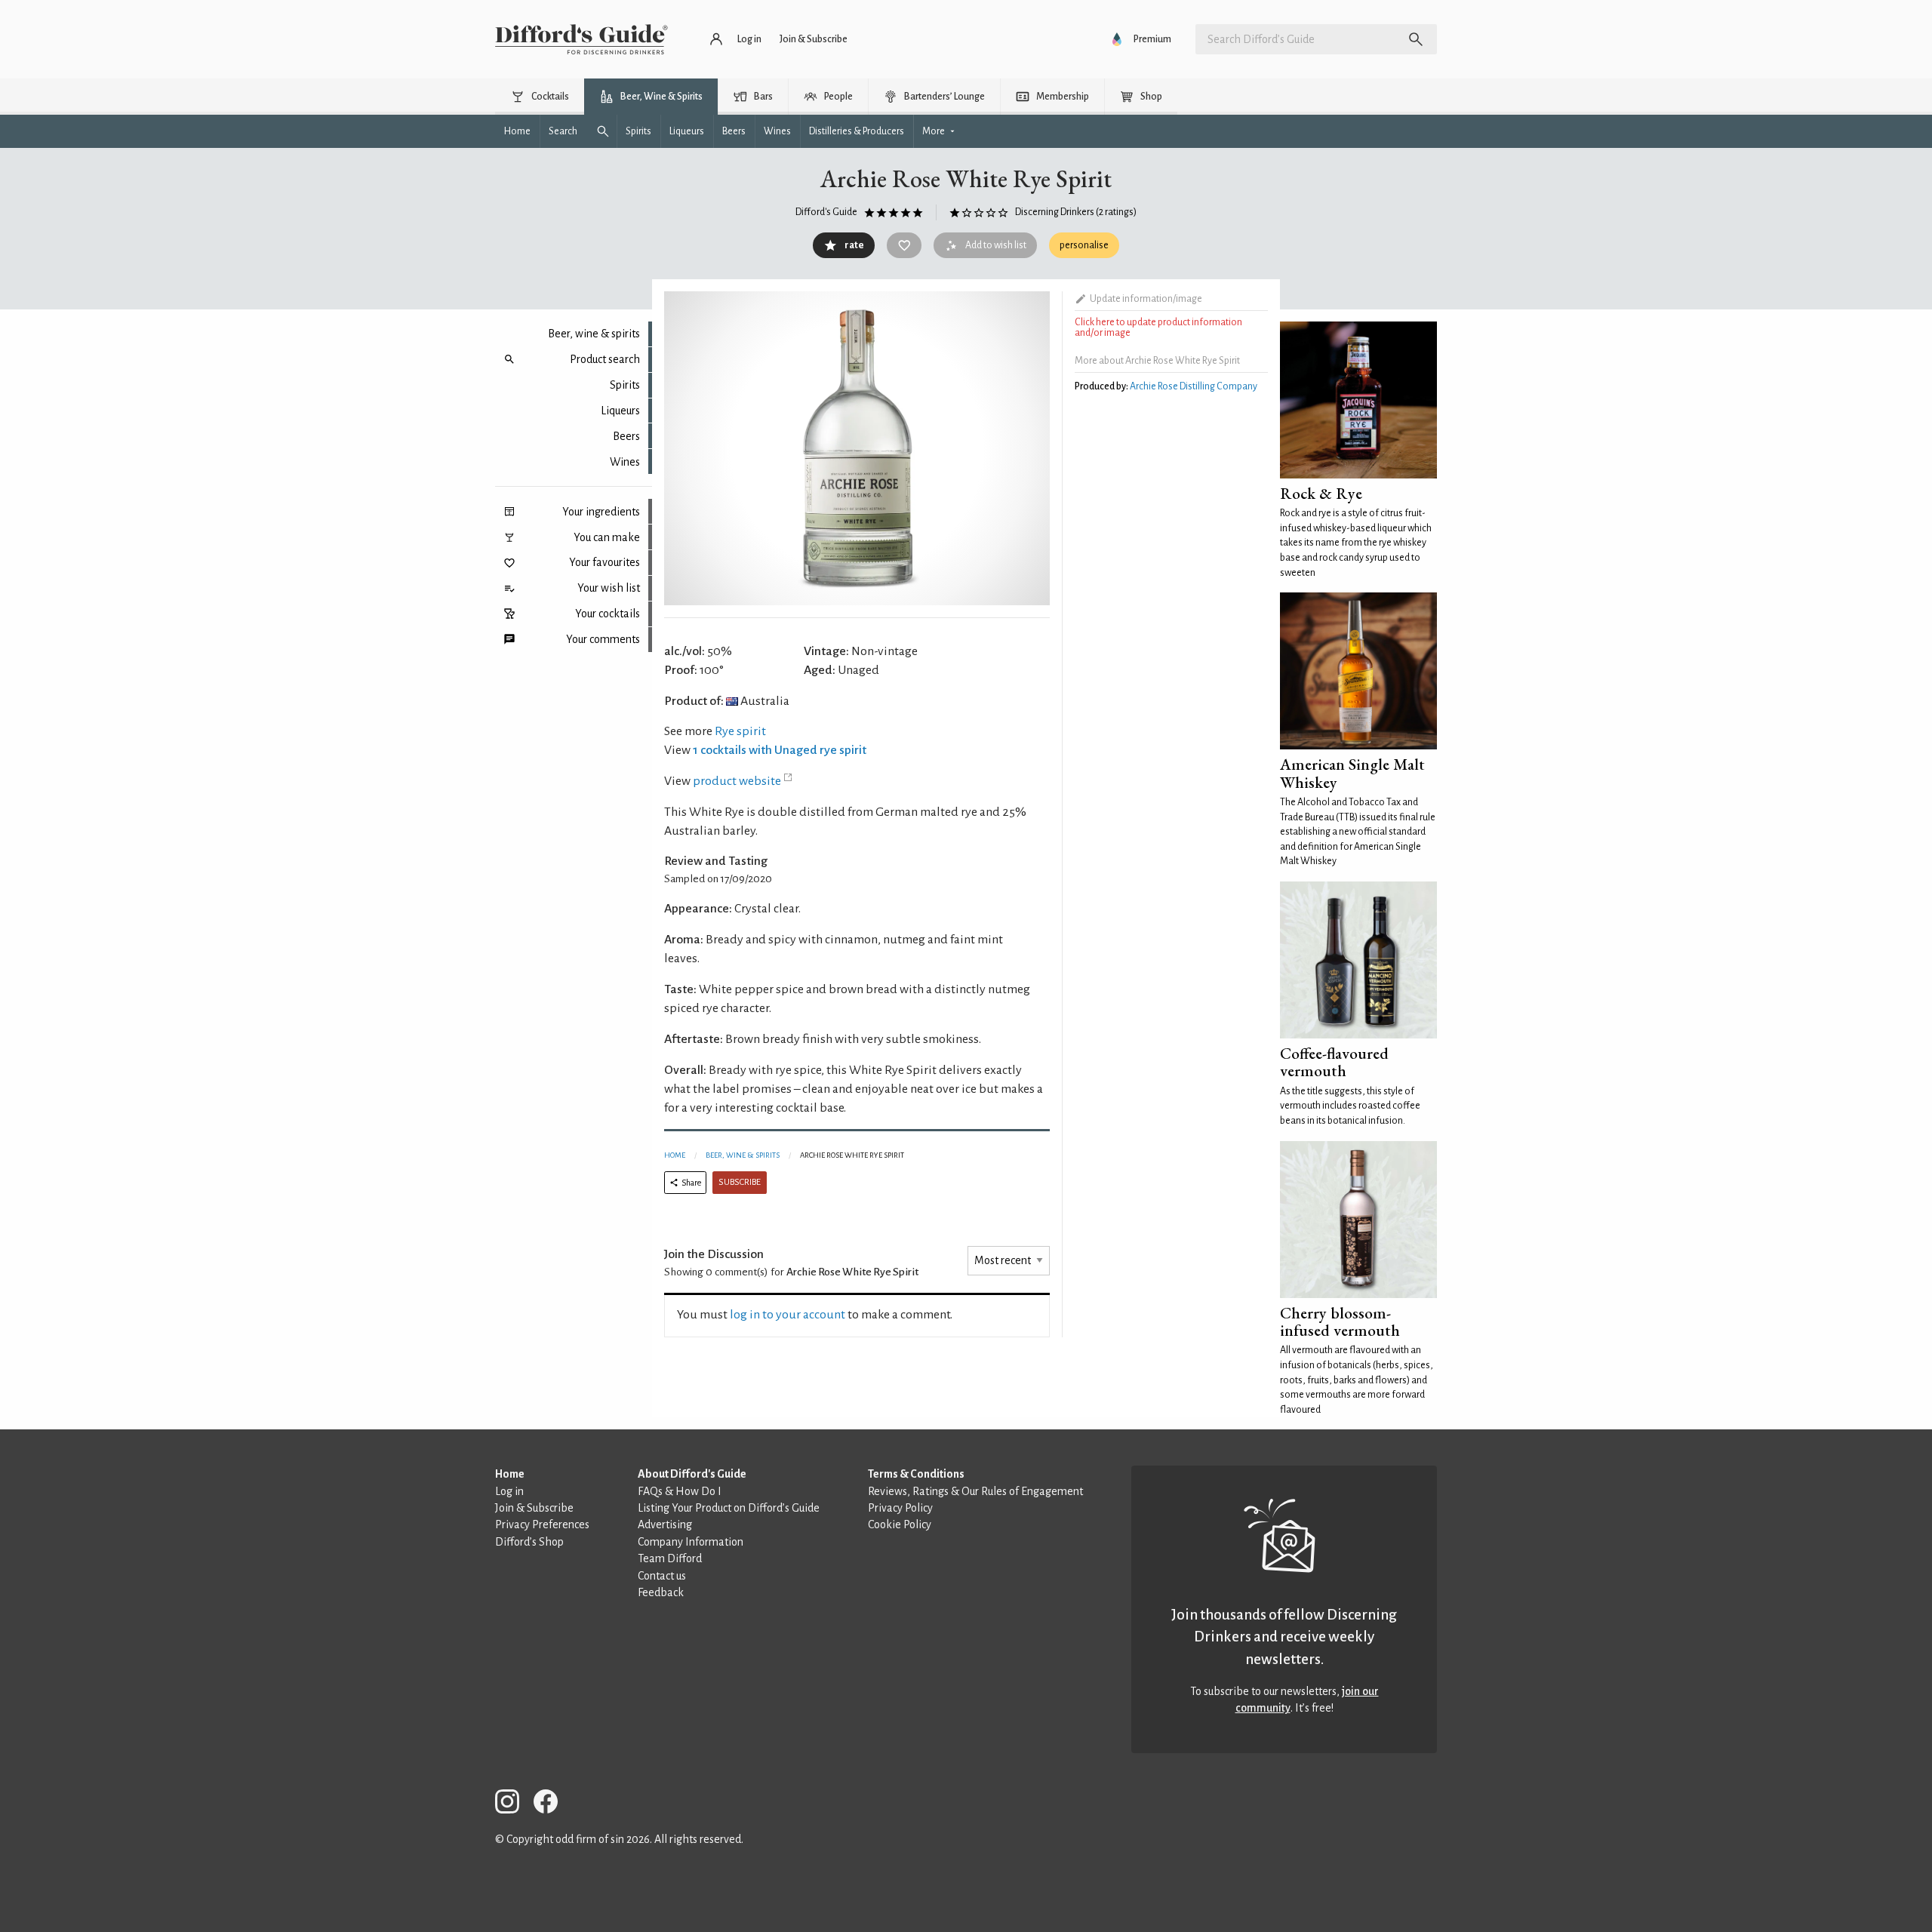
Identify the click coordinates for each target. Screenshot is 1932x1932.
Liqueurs (620, 411)
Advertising (665, 1524)
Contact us (662, 1576)
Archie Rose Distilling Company (1194, 386)
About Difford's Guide (692, 1474)
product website (737, 781)
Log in (509, 1491)
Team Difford (670, 1558)
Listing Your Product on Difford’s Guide (729, 1508)
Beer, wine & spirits (594, 334)
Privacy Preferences (542, 1524)
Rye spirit (740, 731)
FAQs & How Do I (680, 1491)
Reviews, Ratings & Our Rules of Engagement (975, 1491)
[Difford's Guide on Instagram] (513, 1804)
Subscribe (740, 1182)
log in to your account (788, 1315)
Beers (626, 436)
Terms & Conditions (916, 1474)
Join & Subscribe (534, 1508)
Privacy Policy (900, 1508)
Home (675, 1155)
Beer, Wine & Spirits (743, 1155)
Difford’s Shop (529, 1542)
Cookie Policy (900, 1524)
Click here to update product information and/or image (1158, 328)
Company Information (691, 1542)
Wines (625, 462)
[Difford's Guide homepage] (581, 39)
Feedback (661, 1592)
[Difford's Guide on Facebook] (552, 1804)
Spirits (625, 385)
